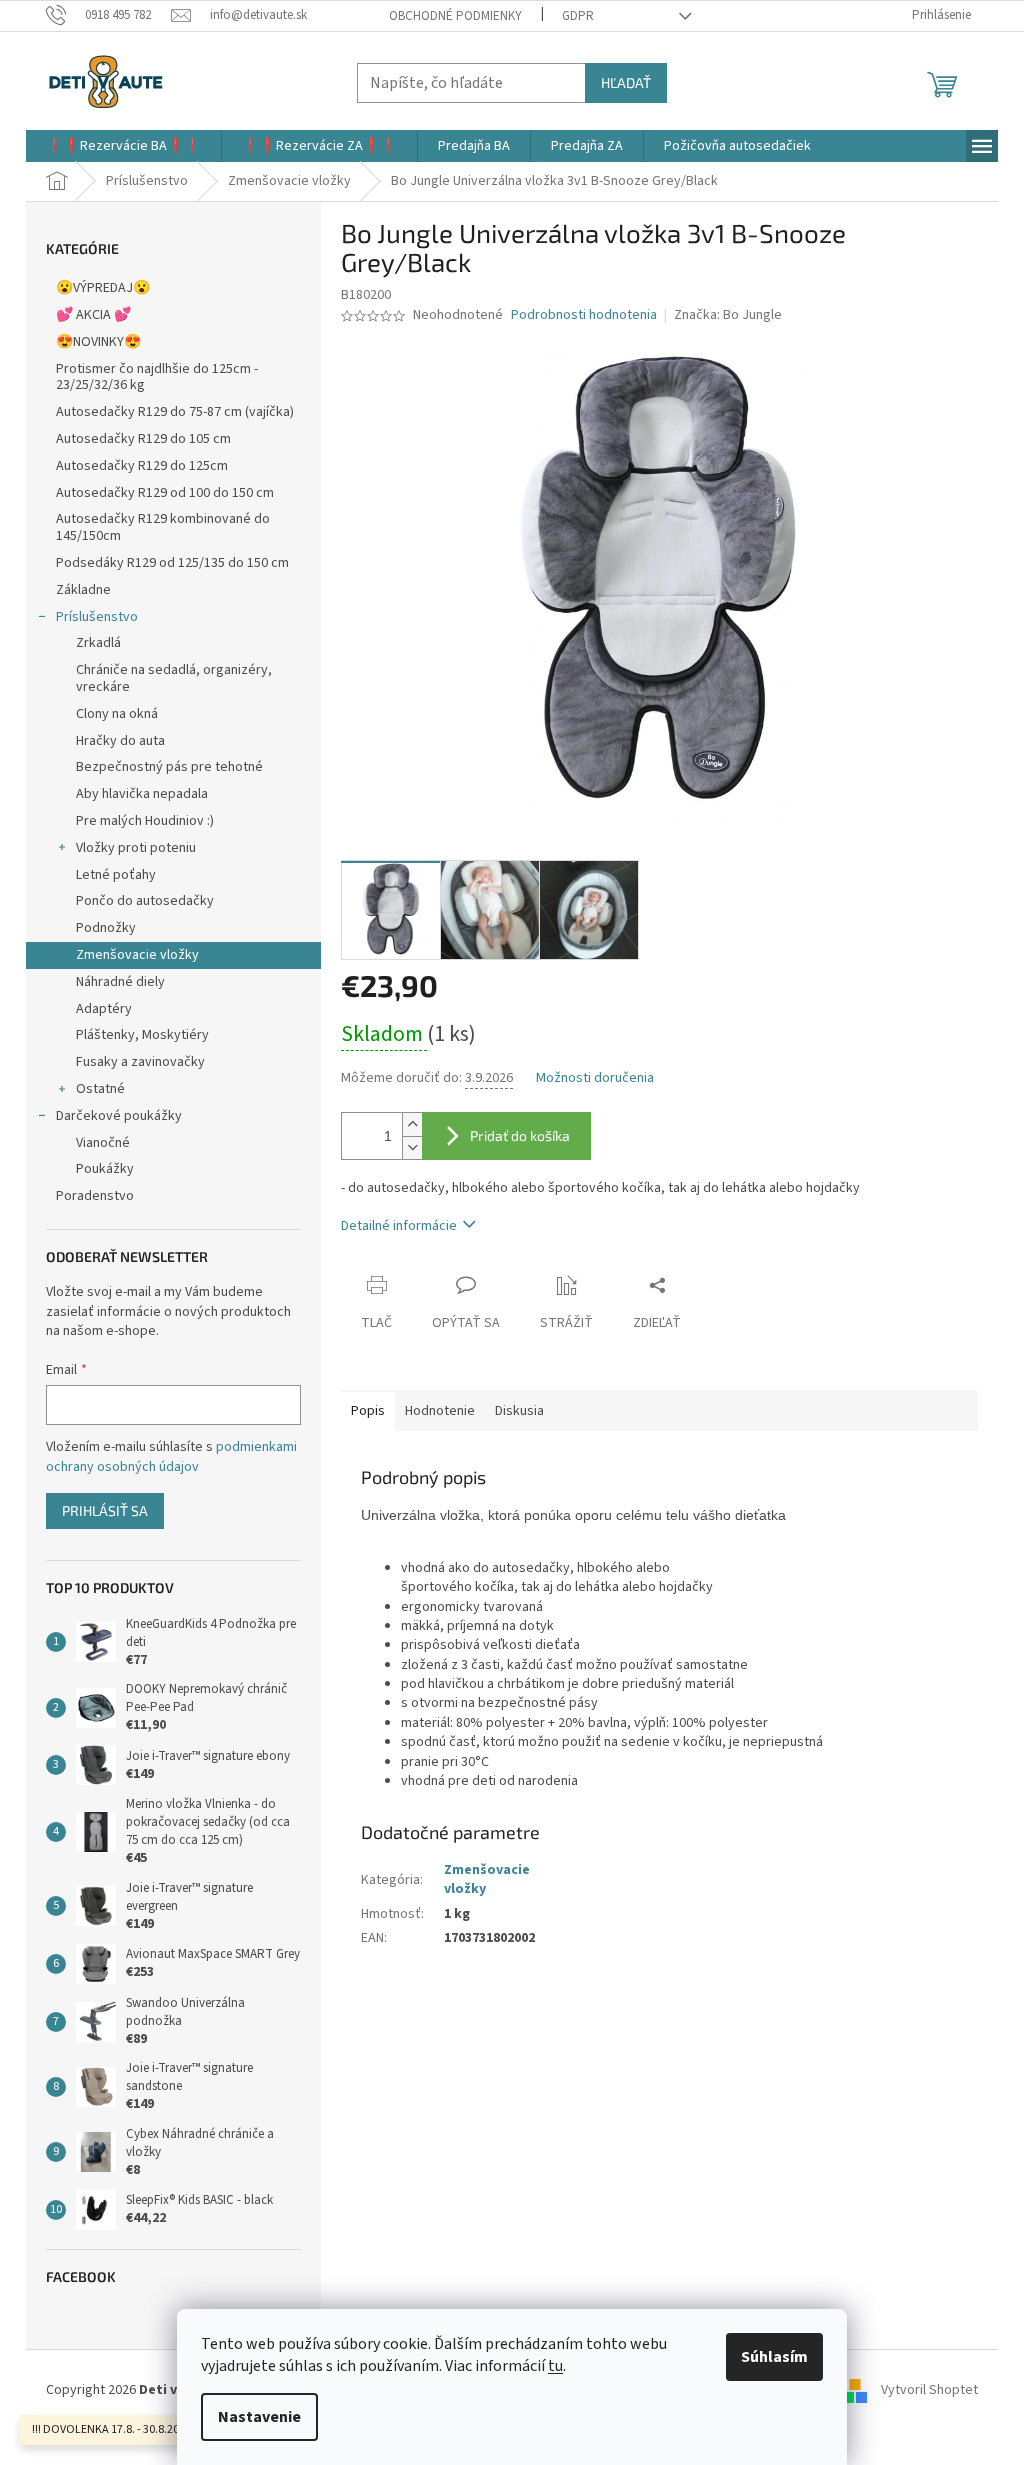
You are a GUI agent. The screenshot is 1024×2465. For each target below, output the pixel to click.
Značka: (728, 315)
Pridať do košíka (520, 1135)
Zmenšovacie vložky (137, 955)
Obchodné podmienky (455, 16)
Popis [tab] (368, 1411)
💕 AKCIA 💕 (93, 315)
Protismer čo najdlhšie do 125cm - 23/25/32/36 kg (157, 377)
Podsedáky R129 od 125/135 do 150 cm (172, 563)
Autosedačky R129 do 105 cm (143, 439)
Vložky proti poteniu (136, 848)
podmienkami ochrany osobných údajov (171, 1457)
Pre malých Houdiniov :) (145, 821)
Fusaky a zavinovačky (140, 1062)
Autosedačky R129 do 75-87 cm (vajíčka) (175, 412)
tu (555, 2366)
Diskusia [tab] (519, 1411)
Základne (83, 590)
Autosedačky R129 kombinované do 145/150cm (163, 527)
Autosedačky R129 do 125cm (142, 466)
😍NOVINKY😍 (98, 342)
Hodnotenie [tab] (440, 1411)
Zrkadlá (98, 643)
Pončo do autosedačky (145, 901)
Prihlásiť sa (105, 1510)
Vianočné (103, 1143)
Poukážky (105, 1169)
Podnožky (106, 928)
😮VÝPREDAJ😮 (103, 288)
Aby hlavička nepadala (142, 794)
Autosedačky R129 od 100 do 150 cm (165, 493)
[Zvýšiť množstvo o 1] (412, 1124)
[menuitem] (123, 146)
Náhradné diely (120, 982)
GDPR (578, 16)
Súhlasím (774, 2357)
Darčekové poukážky (119, 1116)
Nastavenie (259, 2417)
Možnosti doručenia (595, 1078)
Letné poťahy (116, 875)
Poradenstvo (95, 1196)
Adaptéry (104, 1009)
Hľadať (626, 82)
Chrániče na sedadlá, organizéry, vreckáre (174, 678)
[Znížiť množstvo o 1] (412, 1147)
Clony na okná (117, 714)
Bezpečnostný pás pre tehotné (169, 767)
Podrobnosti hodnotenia (584, 315)
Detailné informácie (399, 1226)
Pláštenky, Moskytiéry (142, 1035)
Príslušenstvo (97, 617)
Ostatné (100, 1089)
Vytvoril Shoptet (929, 2390)
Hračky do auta (120, 741)
